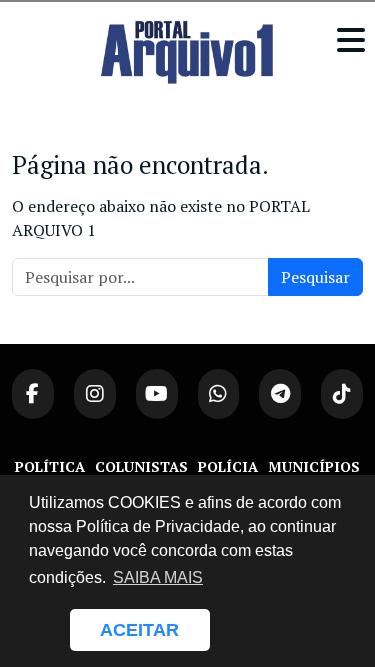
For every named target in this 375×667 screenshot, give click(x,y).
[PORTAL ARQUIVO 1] (187, 52)
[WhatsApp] (219, 394)
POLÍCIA (228, 466)
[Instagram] (95, 394)
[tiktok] (342, 394)
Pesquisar (315, 277)
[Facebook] (33, 394)
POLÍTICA (50, 466)
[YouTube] (157, 394)
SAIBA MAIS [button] (158, 577)
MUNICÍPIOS (314, 466)
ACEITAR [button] (139, 630)
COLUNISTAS (141, 466)
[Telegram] (280, 394)
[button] (45, 630)
